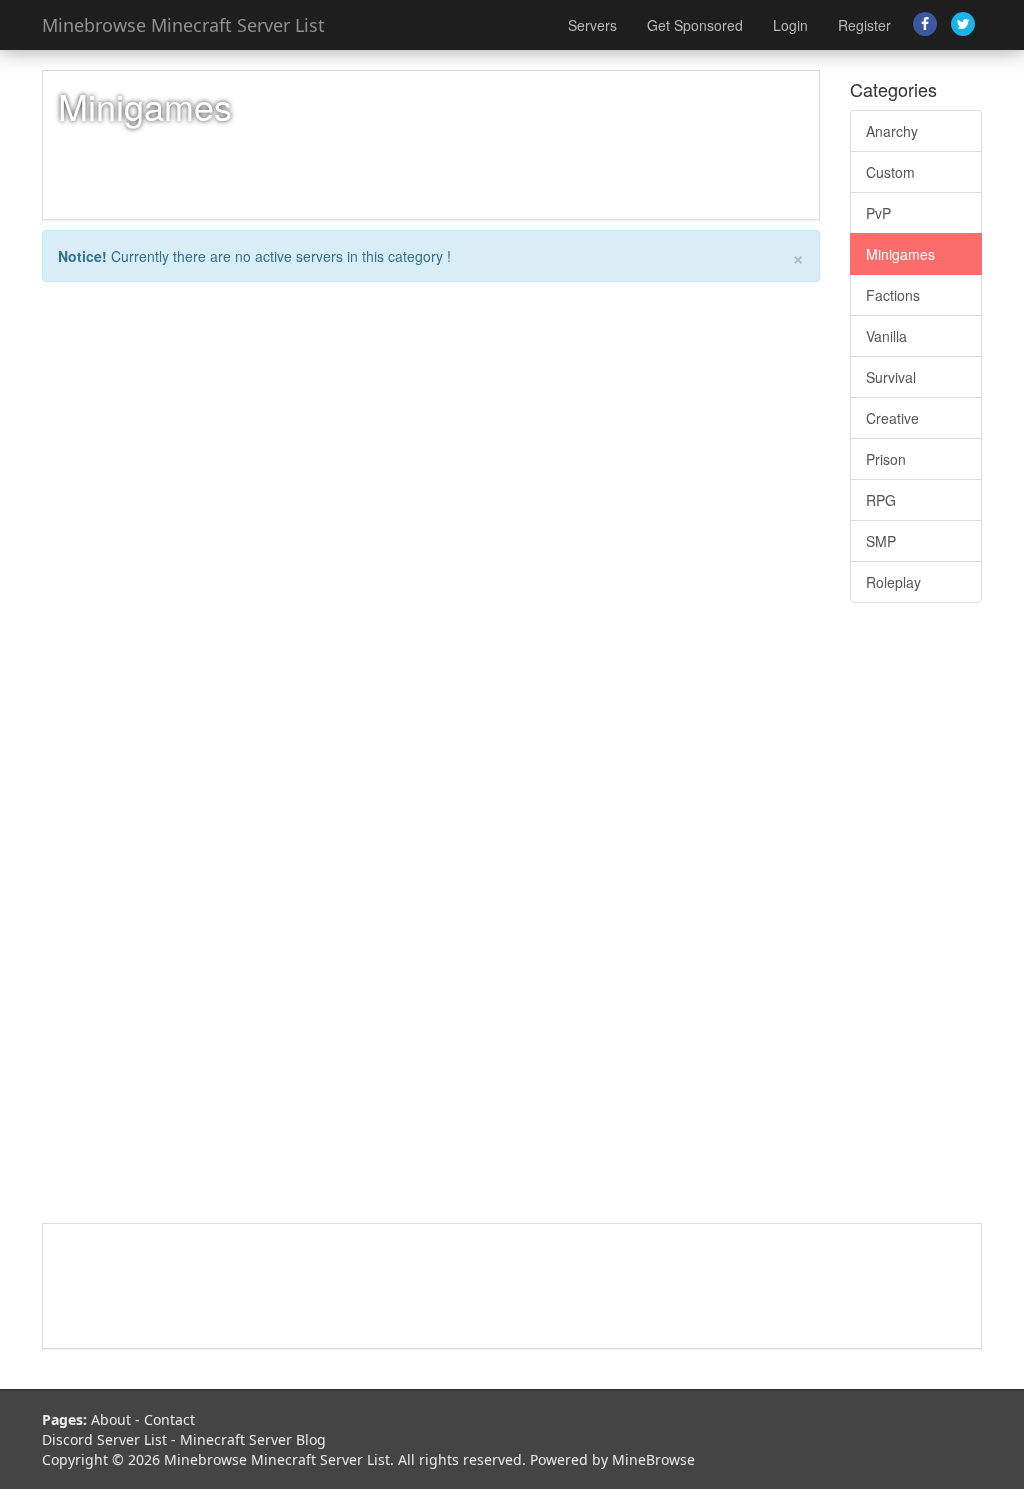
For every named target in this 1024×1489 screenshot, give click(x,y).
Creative (892, 418)
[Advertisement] (916, 923)
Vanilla (886, 336)
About (111, 1419)
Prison (886, 459)
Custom (890, 172)
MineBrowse (653, 1459)
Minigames (900, 254)
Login (790, 25)
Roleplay (893, 582)
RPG (881, 500)
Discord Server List (104, 1439)
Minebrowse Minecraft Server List (183, 25)
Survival (891, 377)
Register (864, 25)
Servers (592, 25)
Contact (169, 1419)
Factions (893, 295)
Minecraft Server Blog (253, 1439)
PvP (878, 213)
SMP (881, 541)
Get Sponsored (695, 25)
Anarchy (892, 131)
